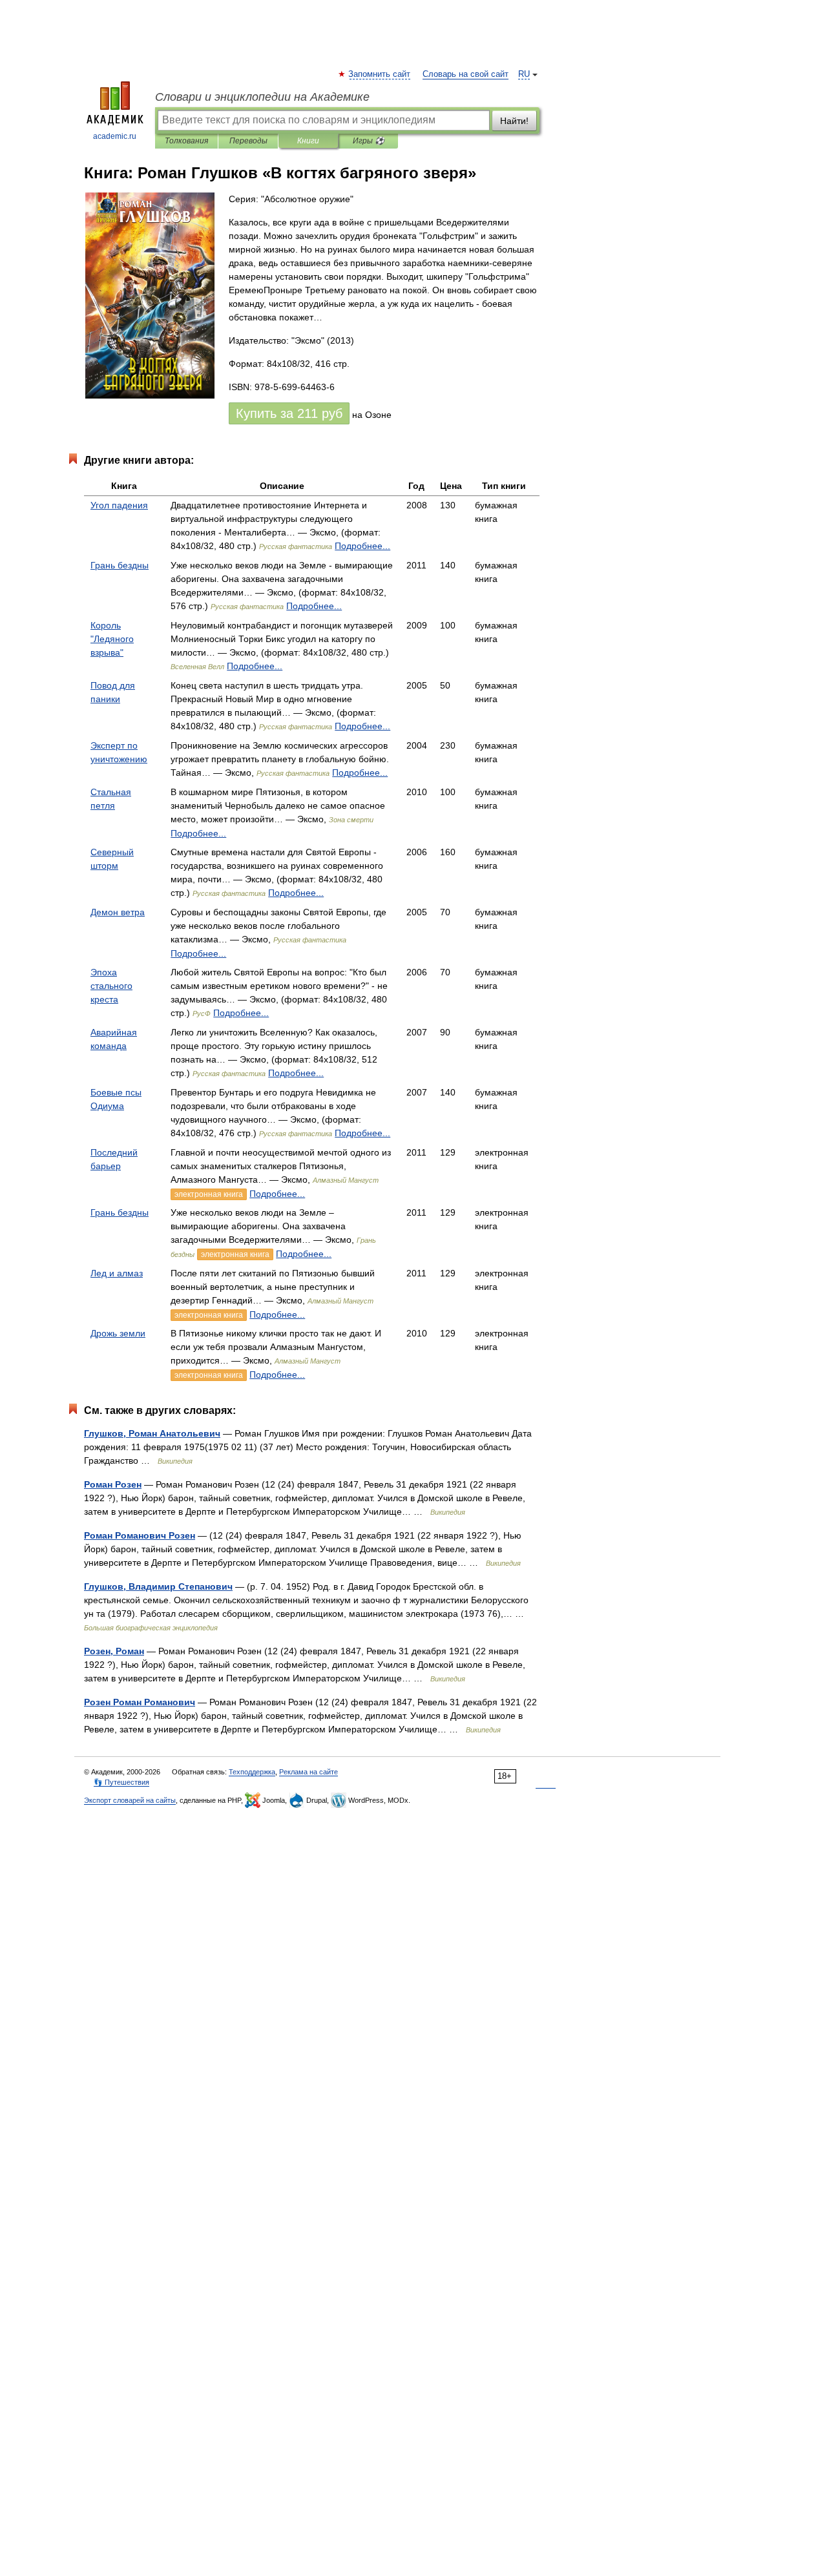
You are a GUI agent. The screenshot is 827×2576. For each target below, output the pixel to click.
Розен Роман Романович (140, 1702)
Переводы (248, 141)
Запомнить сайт (380, 74)
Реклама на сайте (309, 1772)
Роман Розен (113, 1484)
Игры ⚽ (369, 141)
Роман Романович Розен (140, 1535)
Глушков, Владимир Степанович (158, 1586)
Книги (308, 141)
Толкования (186, 141)
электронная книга (209, 1194)
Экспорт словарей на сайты (130, 1800)
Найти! (514, 121)
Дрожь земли (118, 1333)
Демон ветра (118, 912)
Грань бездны (120, 565)
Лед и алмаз (117, 1273)
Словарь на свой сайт (466, 74)
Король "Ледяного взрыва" (112, 639)
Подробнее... (362, 546)
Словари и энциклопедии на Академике (262, 97)
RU (524, 74)
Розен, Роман (114, 1651)
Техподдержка (252, 1772)
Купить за (289, 413)
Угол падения (119, 505)
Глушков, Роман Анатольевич (152, 1433)
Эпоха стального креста (111, 986)
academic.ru (115, 136)
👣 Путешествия (121, 1782)
